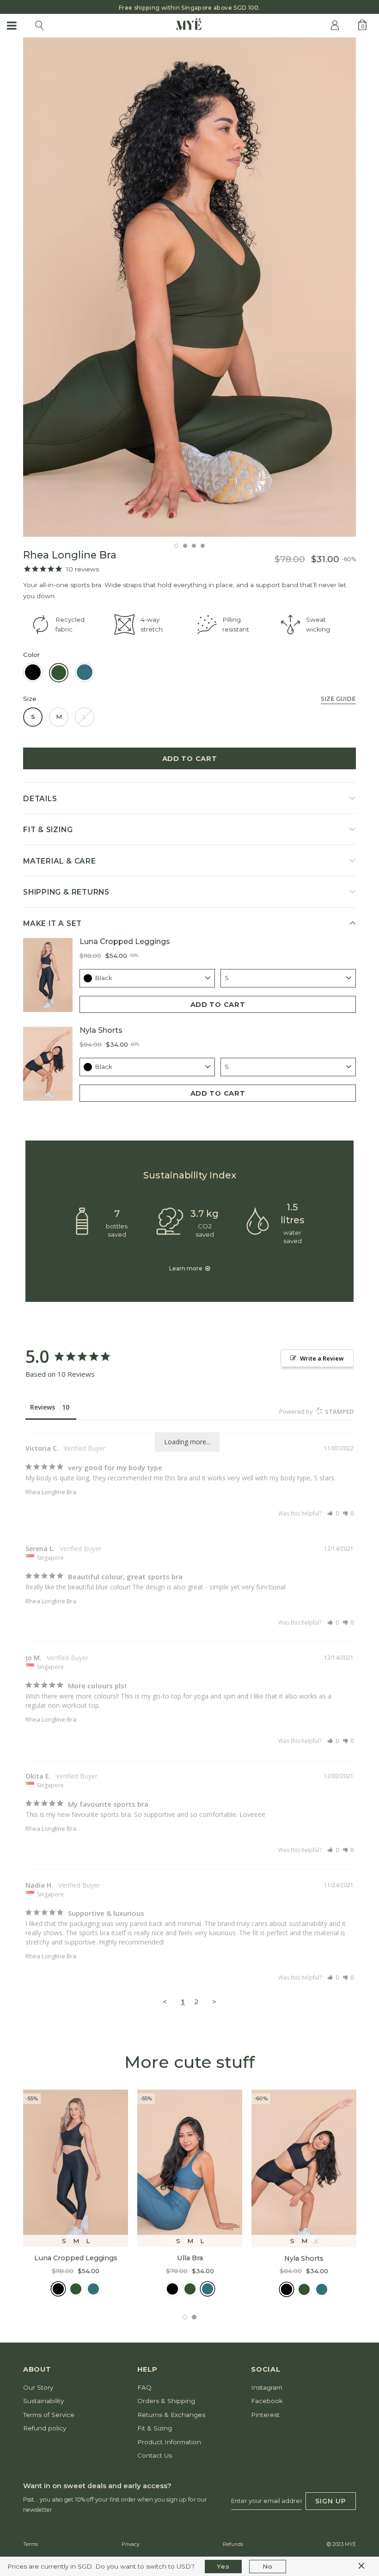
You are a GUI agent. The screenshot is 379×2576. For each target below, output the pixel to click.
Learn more (186, 1268)
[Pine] (76, 2289)
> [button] (214, 2001)
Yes (223, 2566)
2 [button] (185, 546)
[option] (189, 7)
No (267, 2566)
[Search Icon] (39, 25)
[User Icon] (335, 25)
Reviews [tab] (43, 1407)
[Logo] (189, 25)
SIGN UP (331, 2501)
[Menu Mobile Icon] (12, 25)
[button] (333, 1513)
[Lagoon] (93, 2289)
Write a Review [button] (322, 1358)
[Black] (58, 2289)
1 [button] (176, 546)
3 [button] (194, 546)
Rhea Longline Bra (51, 1492)
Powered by (316, 1411)
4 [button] (203, 546)
